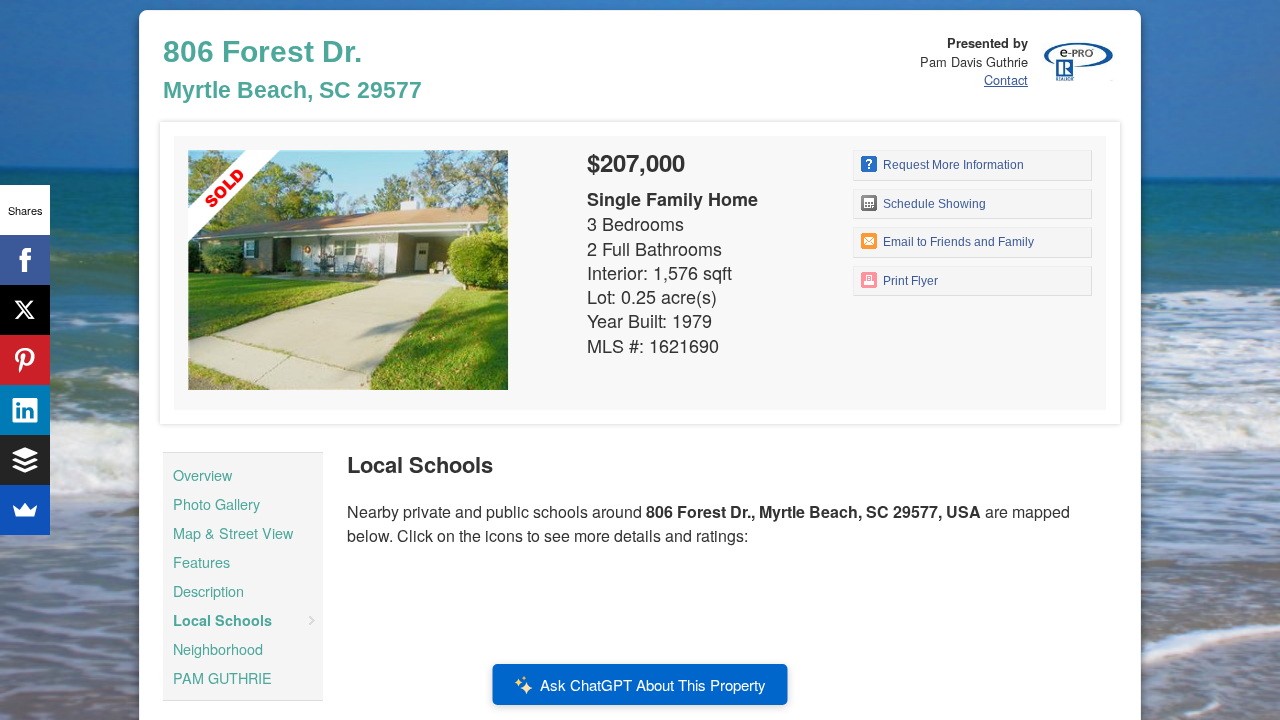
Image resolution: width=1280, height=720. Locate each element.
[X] (25, 310)
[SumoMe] (25, 510)
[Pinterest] (25, 360)
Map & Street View (233, 532)
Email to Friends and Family (957, 242)
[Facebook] (25, 260)
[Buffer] (25, 460)
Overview (202, 474)
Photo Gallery (216, 503)
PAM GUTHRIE (222, 677)
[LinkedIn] (25, 410)
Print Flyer (909, 281)
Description (208, 590)
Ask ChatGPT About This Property (653, 684)
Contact (1006, 79)
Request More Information (952, 165)
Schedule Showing (933, 204)
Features (201, 561)
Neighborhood (218, 648)
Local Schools (222, 620)
